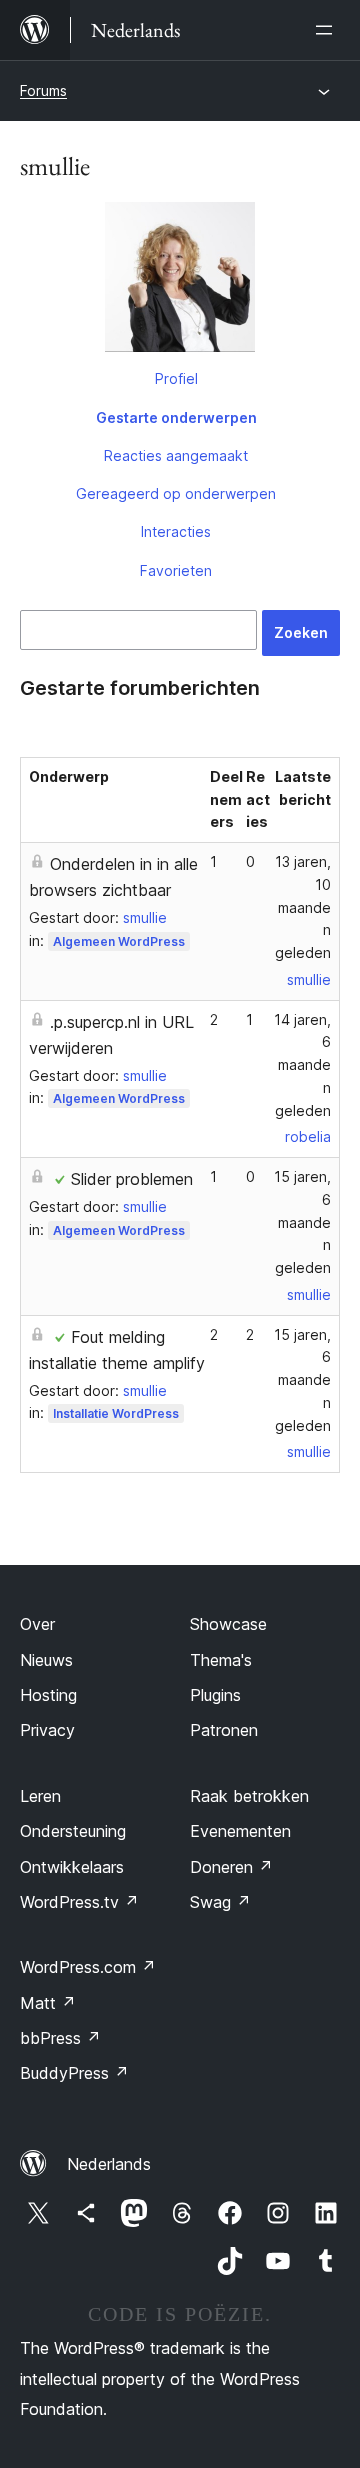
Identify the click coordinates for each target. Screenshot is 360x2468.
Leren (40, 1796)
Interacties (176, 531)
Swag (220, 1902)
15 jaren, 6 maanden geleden (302, 1222)
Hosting (48, 1695)
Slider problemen (132, 1179)
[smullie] (180, 281)
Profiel (176, 378)
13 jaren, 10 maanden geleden (303, 907)
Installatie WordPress (116, 1413)
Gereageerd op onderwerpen (176, 493)
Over (37, 1624)
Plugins (215, 1695)
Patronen (224, 1730)
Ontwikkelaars (72, 1867)
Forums (43, 90)
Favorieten (176, 570)
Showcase (228, 1624)
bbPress (60, 2038)
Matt (48, 2003)
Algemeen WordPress (119, 941)
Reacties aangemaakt (176, 455)
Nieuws (46, 1660)
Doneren (231, 1867)
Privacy (47, 1730)
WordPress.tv (79, 1902)
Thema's (221, 1660)
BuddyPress (74, 2073)
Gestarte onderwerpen (176, 417)
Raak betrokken (249, 1796)
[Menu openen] (328, 30)
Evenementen (240, 1831)
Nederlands (109, 2164)
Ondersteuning (73, 1831)
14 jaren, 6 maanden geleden (302, 1065)
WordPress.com (88, 1967)
